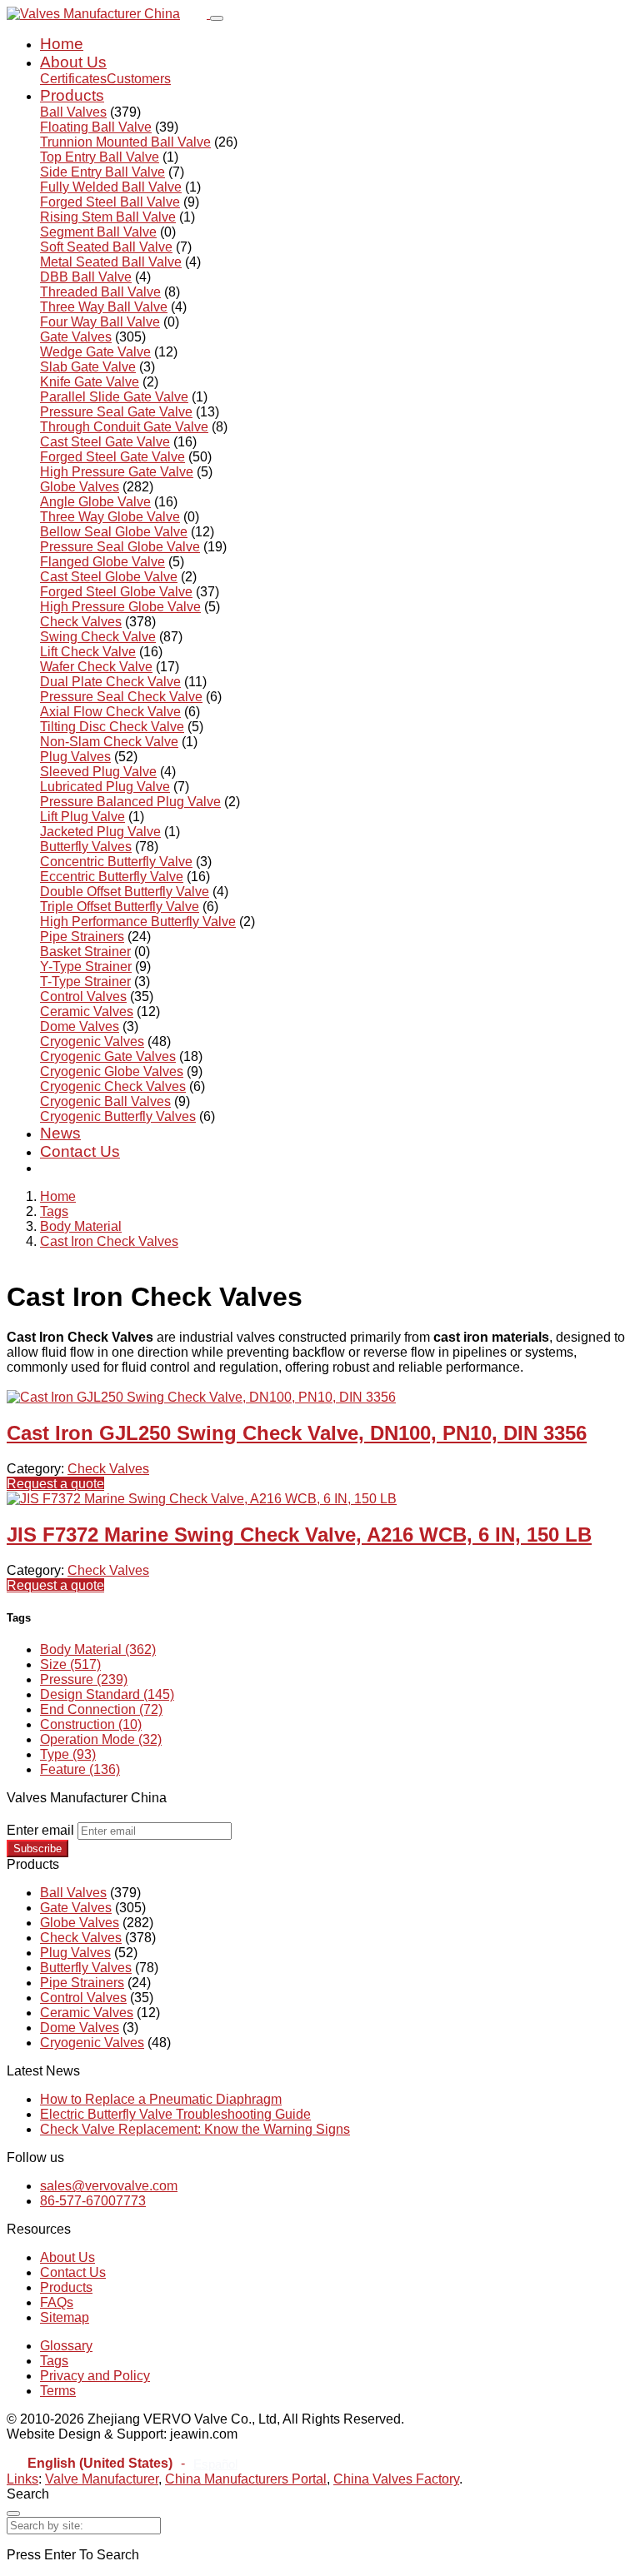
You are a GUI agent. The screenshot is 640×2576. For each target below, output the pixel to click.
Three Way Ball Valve (104, 307)
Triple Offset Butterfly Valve (120, 907)
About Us (73, 62)
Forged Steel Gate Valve (112, 457)
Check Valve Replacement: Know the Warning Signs (195, 2129)
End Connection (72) (101, 1709)
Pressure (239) (84, 1679)
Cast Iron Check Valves (109, 1241)
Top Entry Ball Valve (100, 157)
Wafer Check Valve (96, 667)
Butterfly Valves (86, 847)
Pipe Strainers (82, 937)
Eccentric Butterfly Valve (112, 877)
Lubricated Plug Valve (105, 787)
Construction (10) (91, 1724)
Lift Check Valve (88, 652)
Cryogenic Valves (92, 1041)
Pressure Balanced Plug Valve (130, 802)
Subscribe (37, 1849)
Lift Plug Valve (82, 817)
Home (62, 44)
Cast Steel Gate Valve (105, 442)
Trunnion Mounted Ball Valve (125, 142)
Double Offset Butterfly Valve (125, 892)
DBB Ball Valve (86, 277)
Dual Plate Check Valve (110, 682)
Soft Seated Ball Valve (106, 247)
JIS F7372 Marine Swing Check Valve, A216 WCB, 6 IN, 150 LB (299, 1535)
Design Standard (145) (107, 1694)
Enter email (40, 1830)
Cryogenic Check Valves (113, 1086)
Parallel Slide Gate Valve (114, 397)
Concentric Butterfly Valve (116, 862)
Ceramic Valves (87, 1011)
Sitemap (65, 2317)
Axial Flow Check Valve (110, 712)
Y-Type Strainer (86, 967)
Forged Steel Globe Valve (116, 592)
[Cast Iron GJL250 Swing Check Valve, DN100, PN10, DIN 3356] (201, 1397)
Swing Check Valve (98, 637)
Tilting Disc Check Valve (112, 727)
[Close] (13, 2514)
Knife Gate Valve (90, 382)
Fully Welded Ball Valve (111, 187)
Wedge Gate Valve (95, 352)
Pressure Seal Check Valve (121, 697)
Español (215, 2464)
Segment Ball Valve (98, 232)
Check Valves (81, 622)
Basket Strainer (85, 952)
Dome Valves (80, 1026)
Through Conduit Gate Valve (124, 427)
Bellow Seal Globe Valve (114, 532)
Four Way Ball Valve (100, 322)
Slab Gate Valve (88, 367)
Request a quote (55, 1484)
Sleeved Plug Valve (98, 772)
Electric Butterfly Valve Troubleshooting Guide (175, 2114)
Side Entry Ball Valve (102, 172)
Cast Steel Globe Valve (109, 577)
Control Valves (83, 997)
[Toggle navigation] (217, 18)
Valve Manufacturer (102, 2479)
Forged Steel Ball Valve (110, 202)
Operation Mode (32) (101, 1739)
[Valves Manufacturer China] (108, 14)
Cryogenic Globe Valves (112, 1071)
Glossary (66, 2346)
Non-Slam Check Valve (109, 742)
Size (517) (70, 1664)
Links (22, 2479)
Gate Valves (76, 337)
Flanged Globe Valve (102, 562)
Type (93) (68, 1754)
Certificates (73, 79)
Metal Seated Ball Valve (111, 262)
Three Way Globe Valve (110, 517)
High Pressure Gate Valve (117, 472)
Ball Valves (73, 112)
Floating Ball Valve (96, 127)
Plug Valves (75, 757)
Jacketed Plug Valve (100, 832)
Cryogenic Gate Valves (108, 1056)
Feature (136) (80, 1769)
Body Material (81, 1226)
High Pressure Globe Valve (120, 607)
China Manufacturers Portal (246, 2479)
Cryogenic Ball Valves (105, 1101)
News (60, 1133)
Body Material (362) (98, 1649)
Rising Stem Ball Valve (108, 217)
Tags (54, 1211)
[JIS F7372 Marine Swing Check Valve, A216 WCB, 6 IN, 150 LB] (202, 1499)
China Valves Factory (396, 2479)
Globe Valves (80, 487)
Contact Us (80, 1151)
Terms (58, 2391)
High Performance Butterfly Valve (138, 922)
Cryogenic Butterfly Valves (118, 1116)
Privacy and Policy (95, 2376)
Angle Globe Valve (95, 502)
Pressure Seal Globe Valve (120, 547)
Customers (139, 79)
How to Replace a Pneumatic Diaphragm (161, 2099)
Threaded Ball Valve (100, 292)
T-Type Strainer (85, 982)
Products (72, 95)
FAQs (57, 2302)
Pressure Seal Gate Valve (116, 412)
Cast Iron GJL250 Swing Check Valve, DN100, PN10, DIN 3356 (297, 1433)
